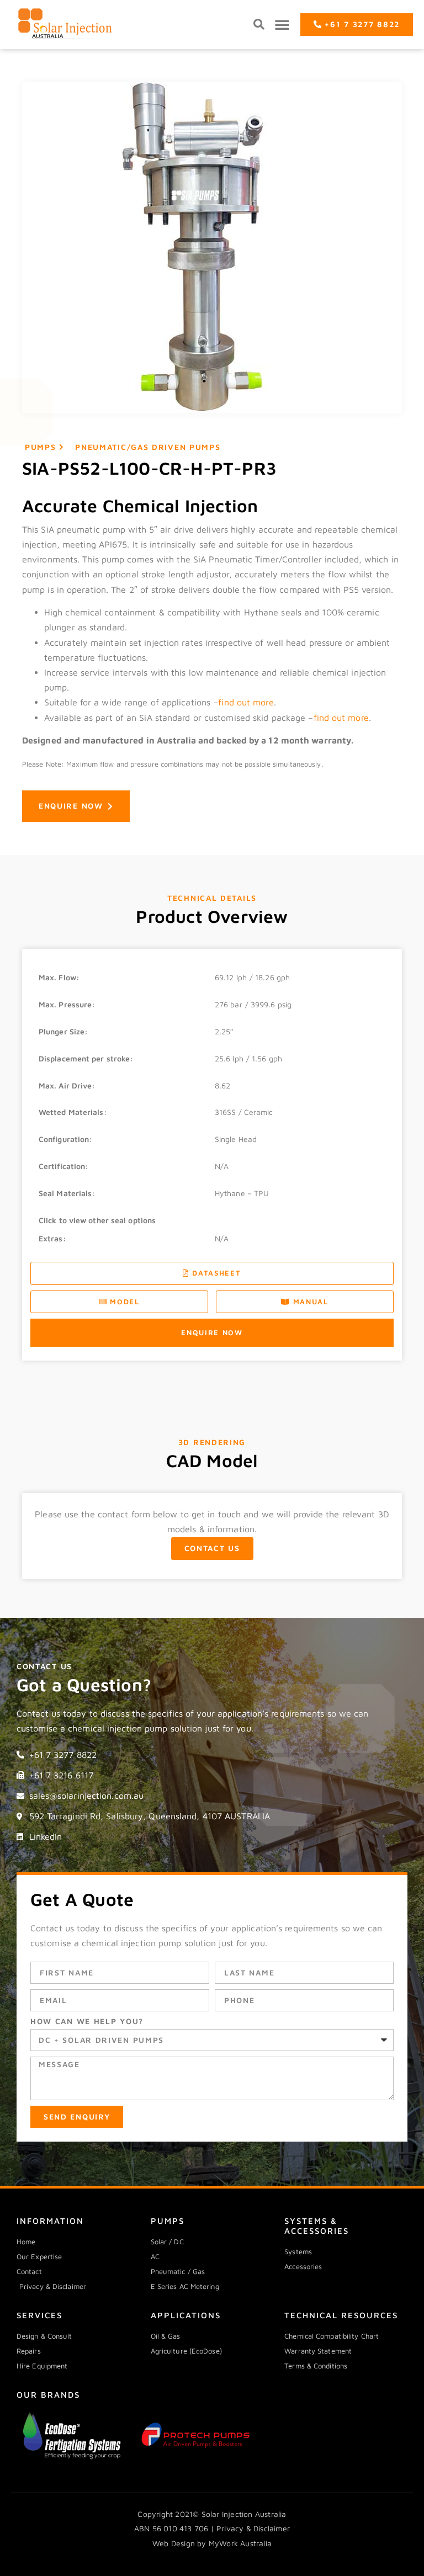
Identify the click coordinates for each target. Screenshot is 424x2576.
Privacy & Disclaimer (253, 2528)
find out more (246, 702)
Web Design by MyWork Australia (212, 2543)
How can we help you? (87, 2021)
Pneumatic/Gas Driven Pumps (148, 447)
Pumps (41, 447)
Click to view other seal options (97, 1220)
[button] (259, 25)
